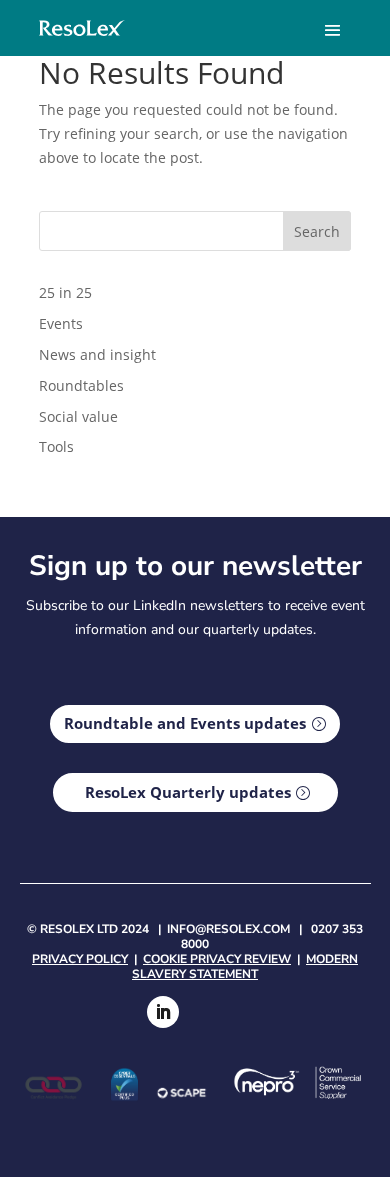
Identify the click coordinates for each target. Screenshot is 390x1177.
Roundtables (81, 385)
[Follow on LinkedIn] (163, 1012)
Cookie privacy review (217, 959)
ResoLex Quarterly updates (188, 792)
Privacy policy (80, 959)
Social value (78, 416)
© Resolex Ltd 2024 (88, 929)
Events (61, 323)
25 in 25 (65, 292)
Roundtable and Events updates (185, 723)
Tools (56, 446)
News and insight (97, 354)
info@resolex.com (228, 929)
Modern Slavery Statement (245, 966)
